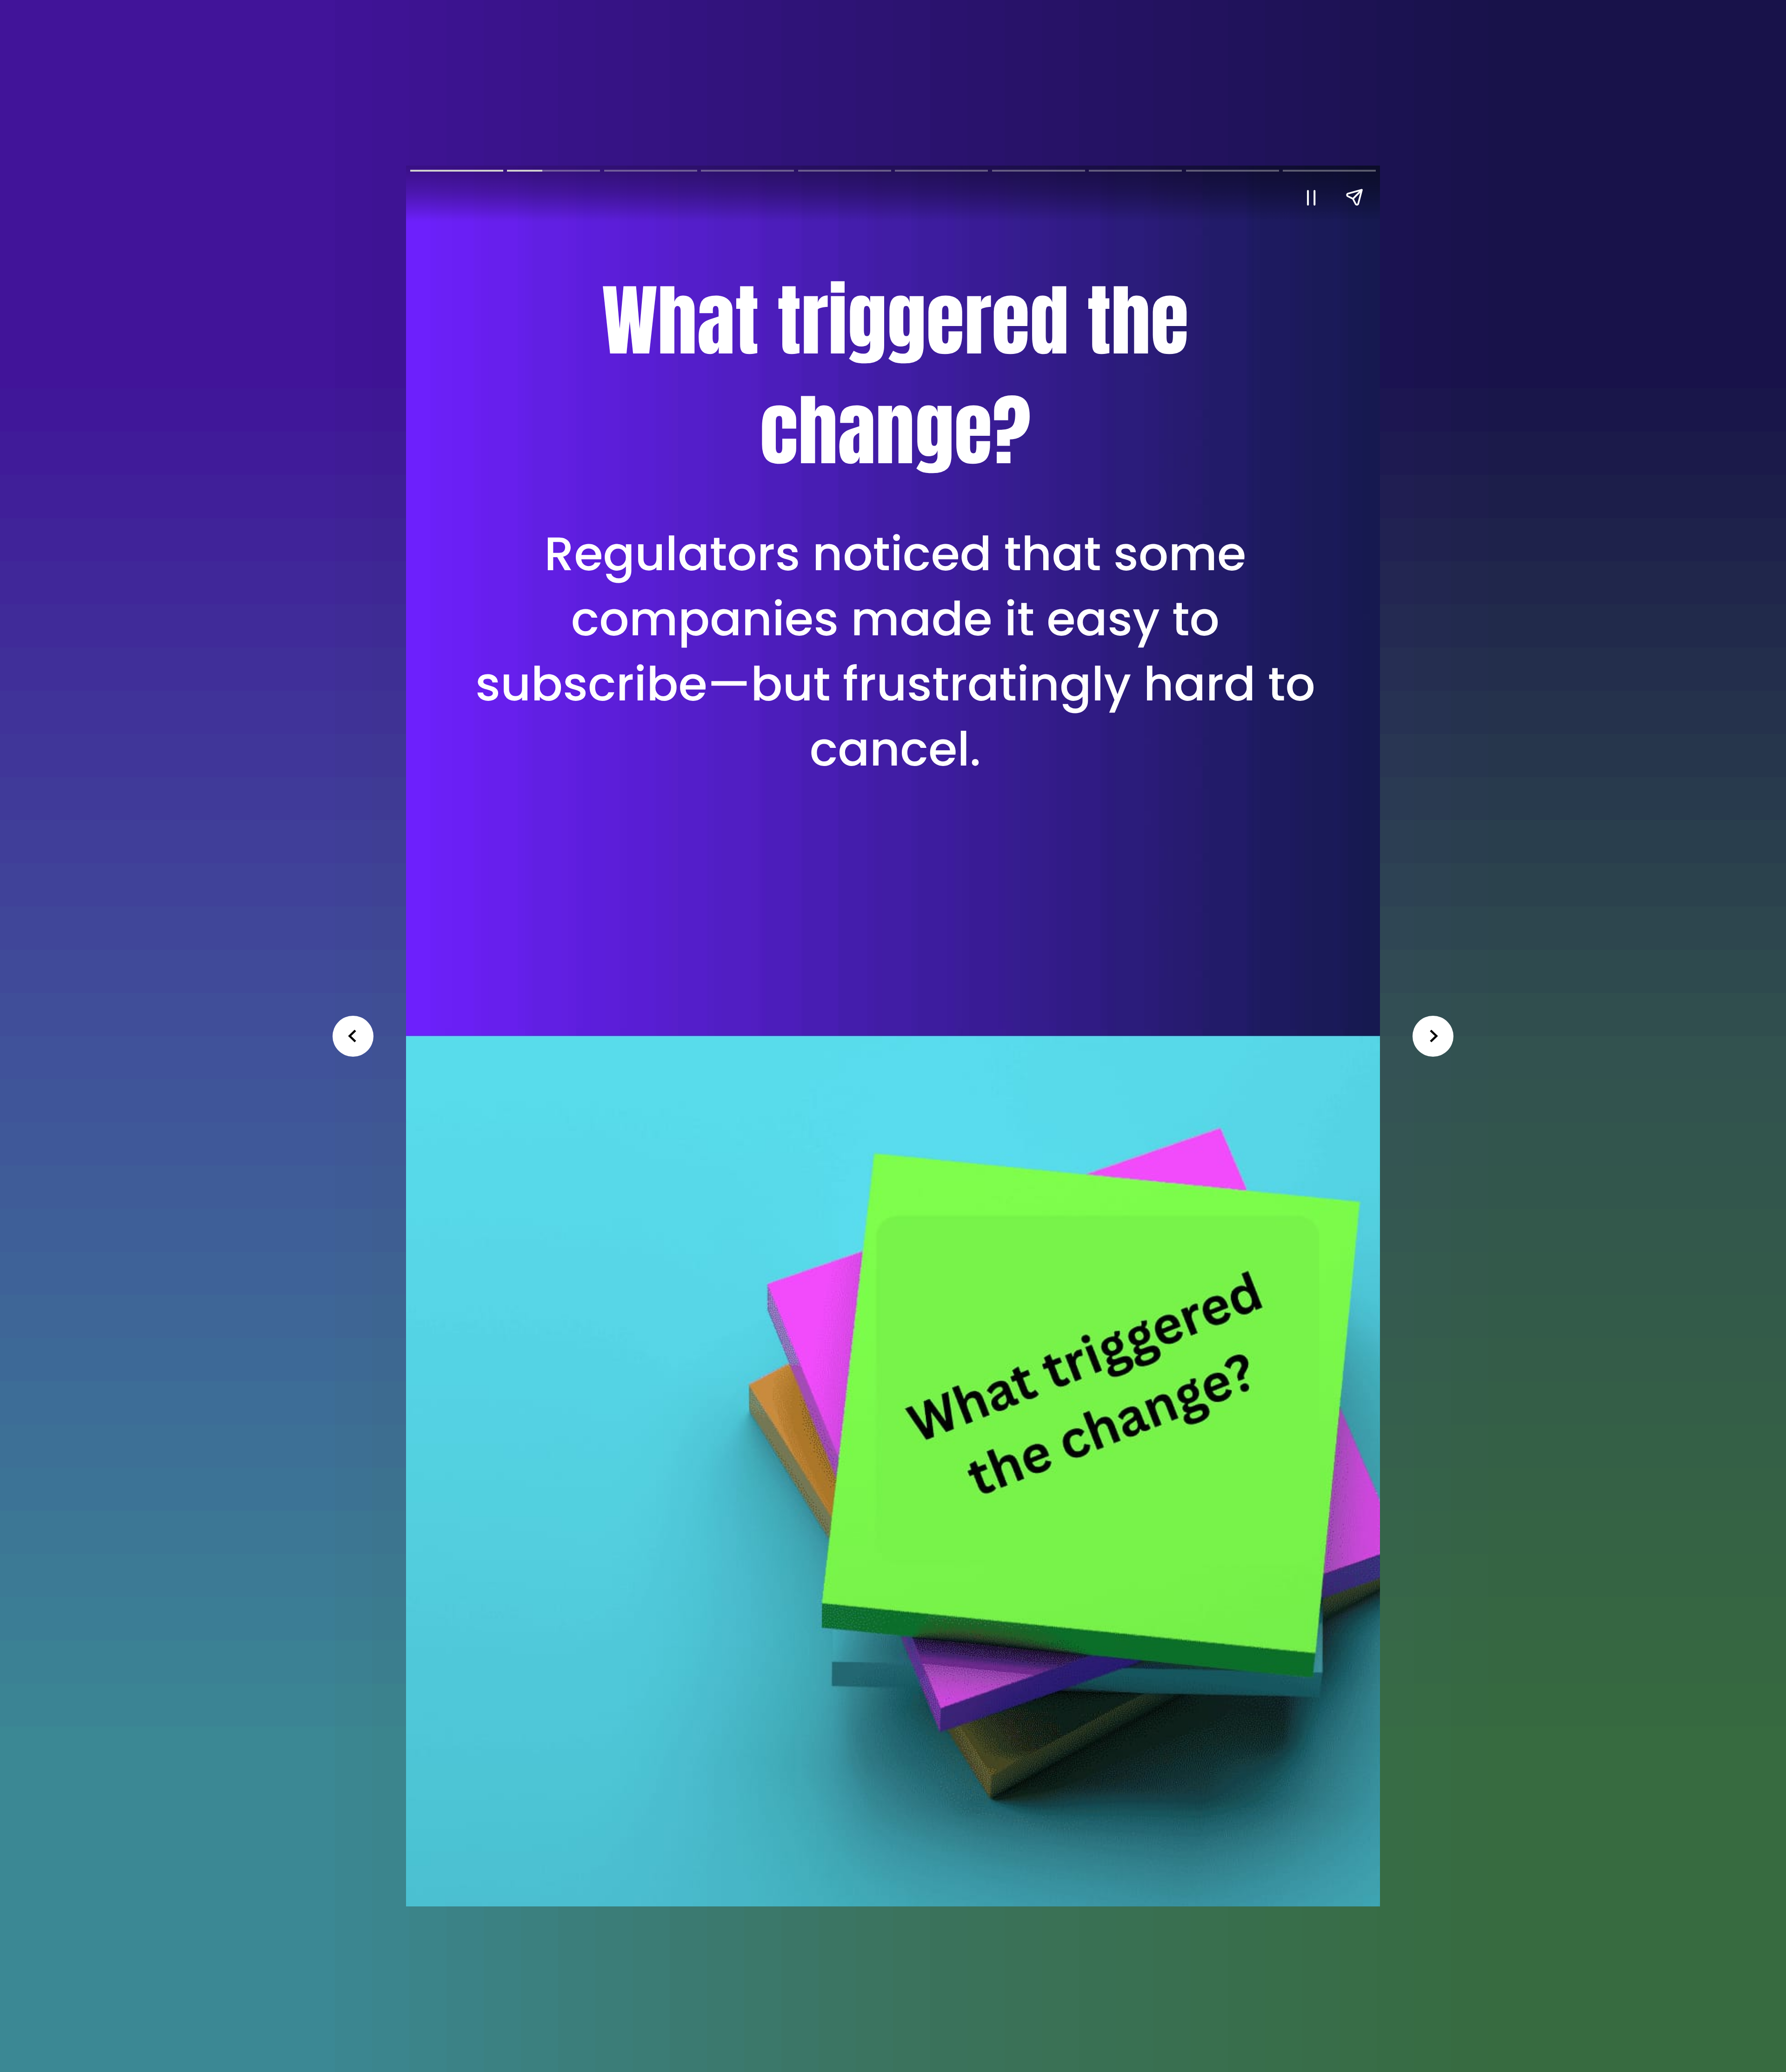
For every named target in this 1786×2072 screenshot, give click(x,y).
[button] (1311, 197)
